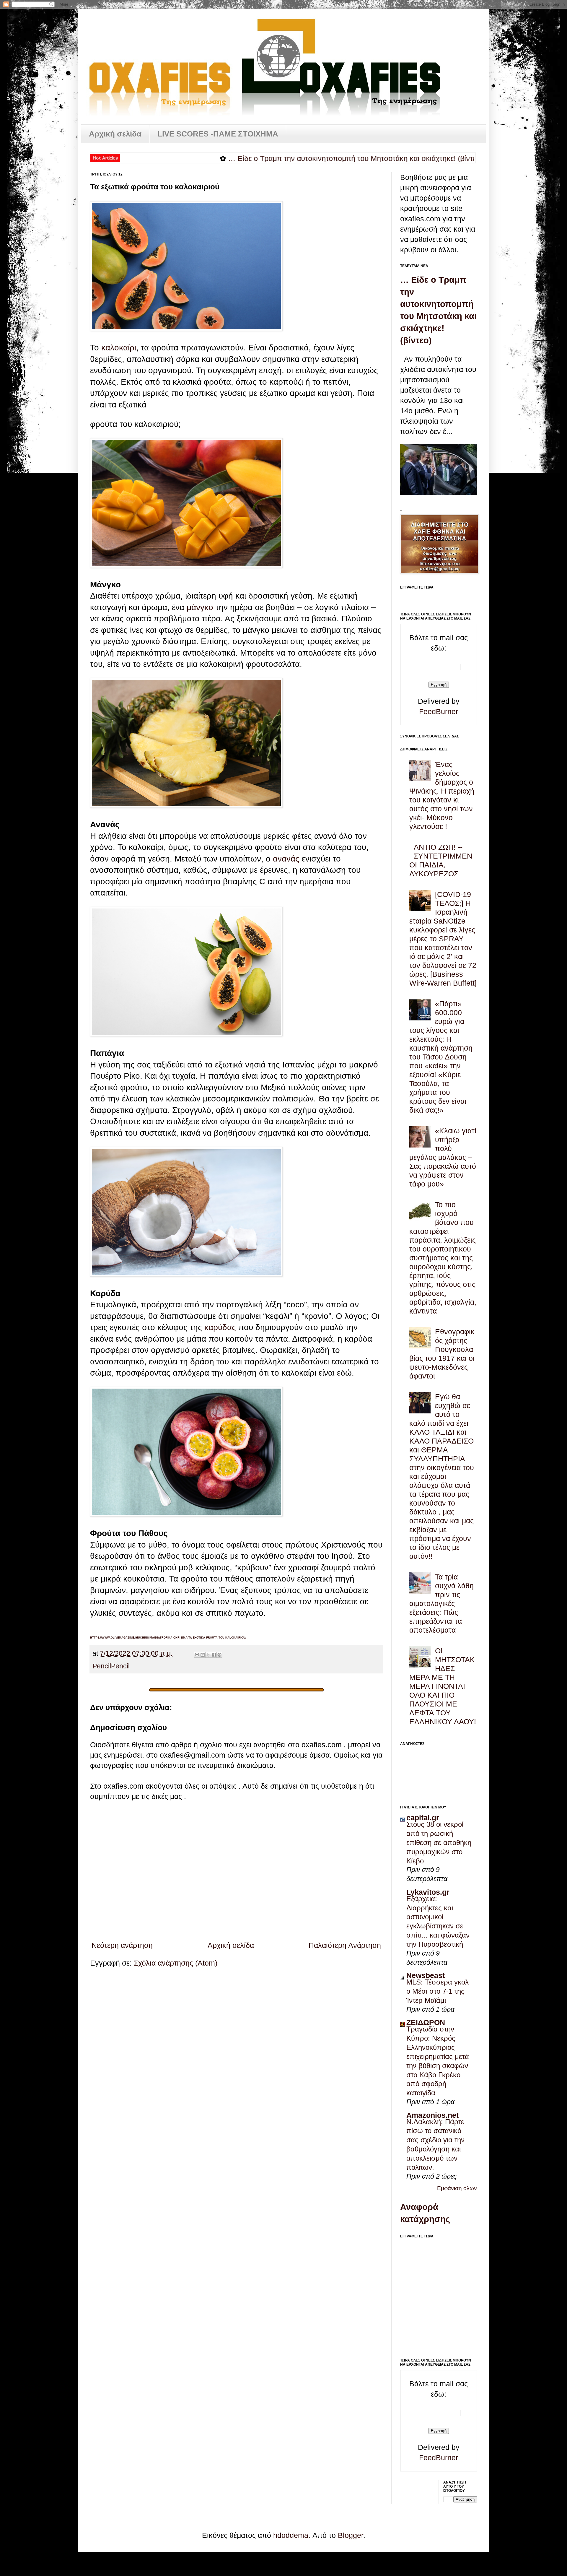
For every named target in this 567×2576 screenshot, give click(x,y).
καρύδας (220, 1327)
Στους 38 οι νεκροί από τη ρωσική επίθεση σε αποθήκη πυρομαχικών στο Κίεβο (439, 1843)
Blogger (351, 2535)
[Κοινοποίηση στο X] (208, 1655)
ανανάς (286, 859)
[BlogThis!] (203, 1655)
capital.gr (423, 1818)
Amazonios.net (432, 2115)
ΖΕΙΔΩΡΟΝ (426, 2022)
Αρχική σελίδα (115, 134)
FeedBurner (439, 711)
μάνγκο (200, 607)
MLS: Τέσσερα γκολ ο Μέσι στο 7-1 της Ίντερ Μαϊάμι (438, 1991)
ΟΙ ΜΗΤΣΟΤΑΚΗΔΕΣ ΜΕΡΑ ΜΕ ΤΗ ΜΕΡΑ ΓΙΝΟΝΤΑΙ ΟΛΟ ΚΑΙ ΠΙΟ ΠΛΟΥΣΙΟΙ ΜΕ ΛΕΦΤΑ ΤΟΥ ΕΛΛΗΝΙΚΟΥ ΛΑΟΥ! (443, 1686)
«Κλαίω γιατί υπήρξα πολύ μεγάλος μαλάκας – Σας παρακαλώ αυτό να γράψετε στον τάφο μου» (443, 1157)
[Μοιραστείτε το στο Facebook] (214, 1655)
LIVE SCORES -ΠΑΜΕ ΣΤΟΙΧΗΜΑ (218, 134)
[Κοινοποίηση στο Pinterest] (219, 1655)
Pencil (102, 1666)
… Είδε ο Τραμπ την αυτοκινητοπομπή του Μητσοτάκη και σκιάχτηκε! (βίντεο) (263, 158)
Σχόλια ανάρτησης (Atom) (176, 1963)
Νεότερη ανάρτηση (122, 1945)
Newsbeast (426, 1975)
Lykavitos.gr (428, 1892)
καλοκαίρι (119, 348)
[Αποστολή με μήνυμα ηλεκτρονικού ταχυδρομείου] (197, 1655)
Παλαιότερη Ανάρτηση (345, 1945)
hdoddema (291, 2535)
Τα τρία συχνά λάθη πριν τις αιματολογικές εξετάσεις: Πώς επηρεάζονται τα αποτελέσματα (441, 1603)
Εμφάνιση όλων (457, 2188)
